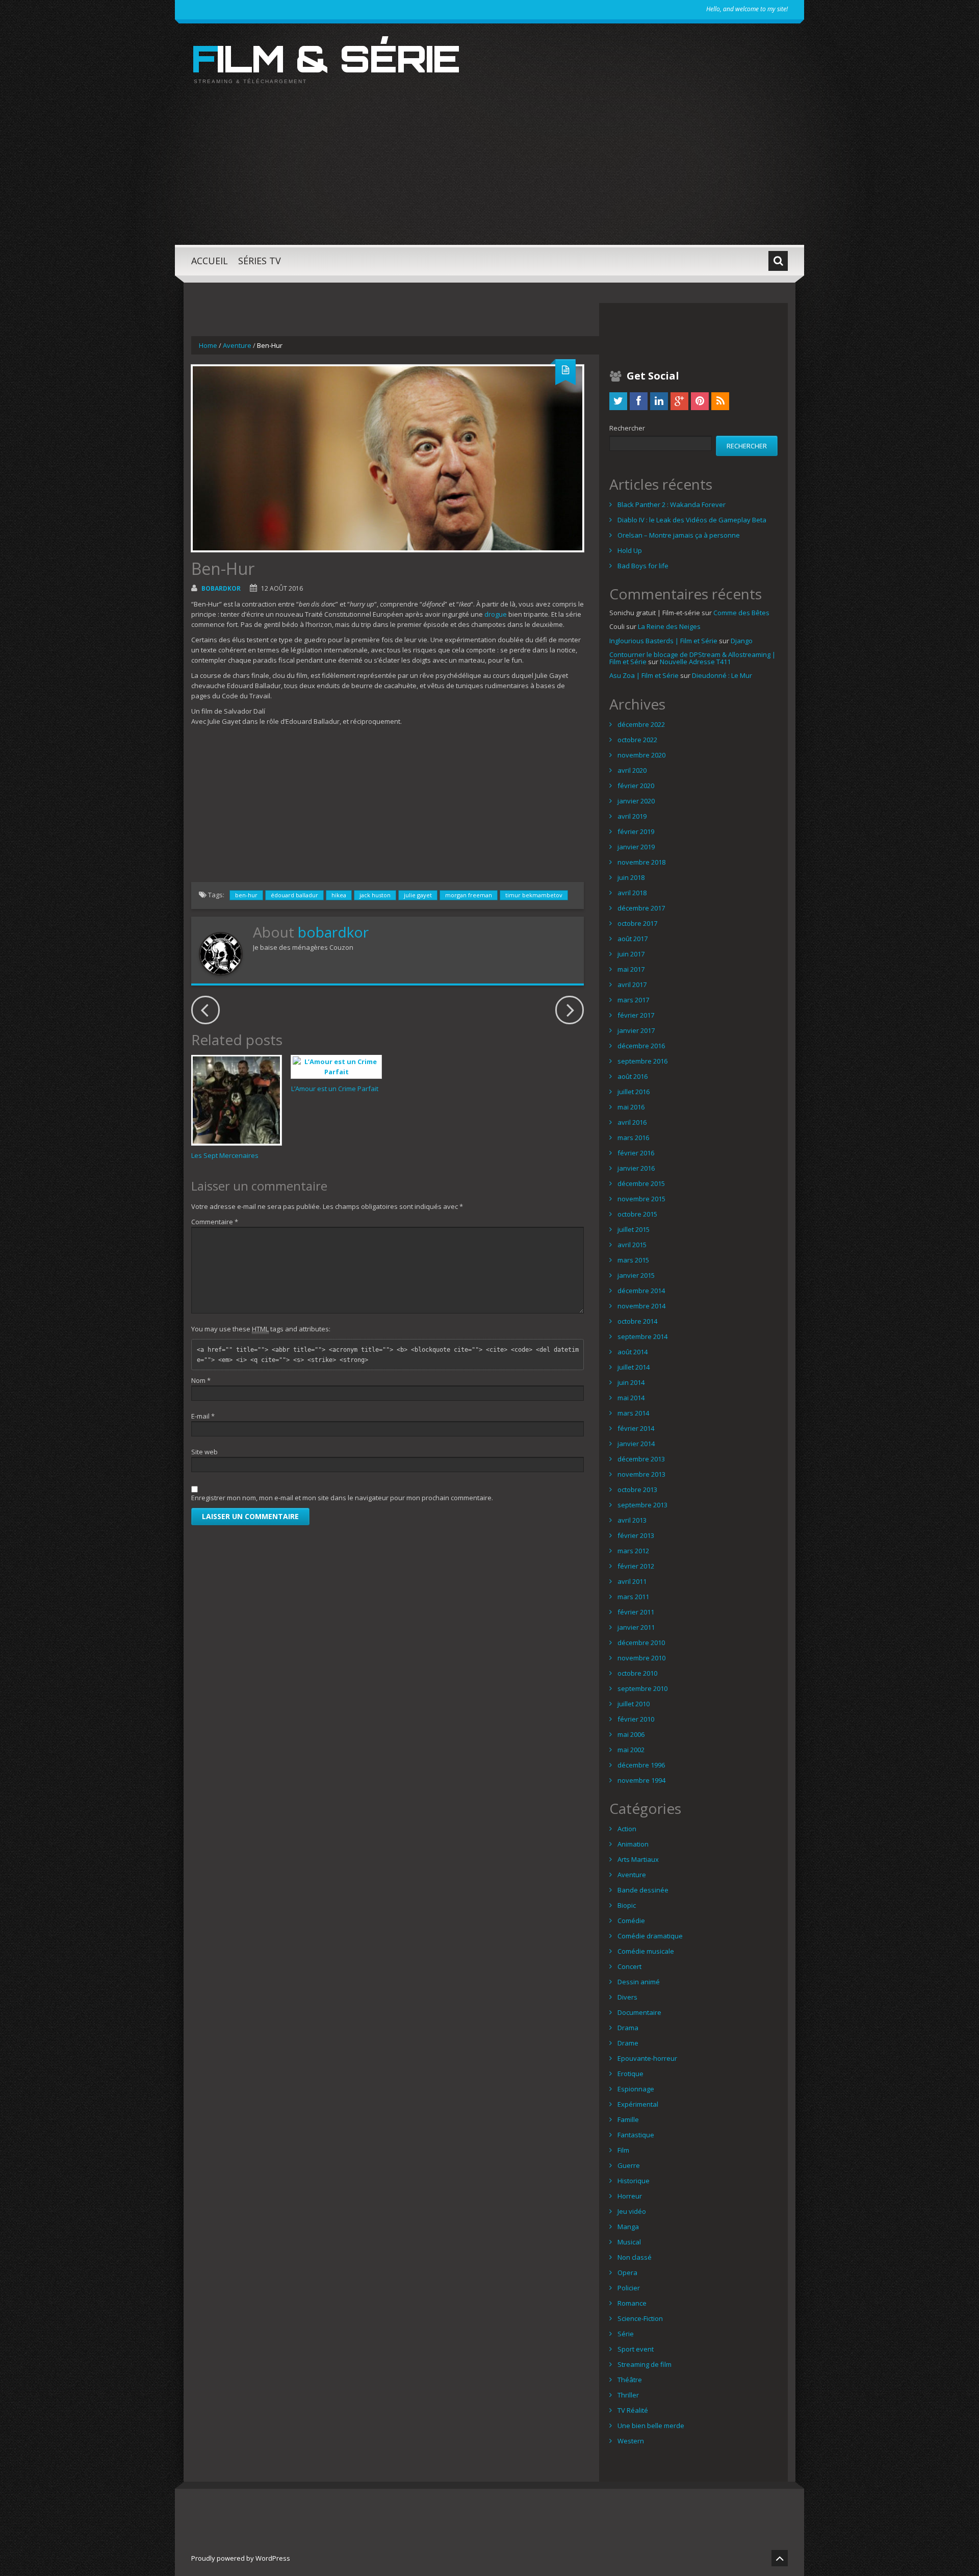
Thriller (628, 2395)
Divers (627, 1997)
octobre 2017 (637, 923)
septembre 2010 (642, 1688)
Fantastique (636, 2135)
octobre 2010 (637, 1673)
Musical (629, 2242)
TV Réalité (633, 2410)
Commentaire (215, 1222)
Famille (628, 2119)
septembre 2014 (642, 1336)
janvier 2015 (636, 1275)
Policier (629, 2288)
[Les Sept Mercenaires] (236, 1100)
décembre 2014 (641, 1291)
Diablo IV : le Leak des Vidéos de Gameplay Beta (692, 520)
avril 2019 (632, 816)
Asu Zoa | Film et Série (644, 675)
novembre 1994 (641, 1780)
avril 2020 (632, 770)
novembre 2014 (641, 1306)
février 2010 (636, 1719)
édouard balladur (294, 895)
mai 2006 (631, 1734)
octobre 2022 (637, 740)
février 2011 (636, 1612)
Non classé (635, 2257)
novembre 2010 (641, 1658)
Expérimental (638, 2104)
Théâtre (630, 2380)
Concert (629, 1966)
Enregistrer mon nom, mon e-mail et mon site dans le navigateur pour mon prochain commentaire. (342, 1498)
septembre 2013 (642, 1505)
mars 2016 (633, 1138)
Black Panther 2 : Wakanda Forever (672, 504)
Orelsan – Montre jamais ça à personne (679, 535)
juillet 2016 (634, 1092)
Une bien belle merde (651, 2426)
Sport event (636, 2349)
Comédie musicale (646, 1951)
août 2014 (633, 1352)
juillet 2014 (634, 1367)
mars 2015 (633, 1260)
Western (631, 2441)
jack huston (375, 895)
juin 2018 (631, 877)
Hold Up (630, 550)
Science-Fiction (640, 2318)
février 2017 (636, 1015)
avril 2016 (632, 1122)
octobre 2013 (637, 1489)
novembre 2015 (641, 1199)
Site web (204, 1452)
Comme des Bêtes (741, 613)
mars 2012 (633, 1551)
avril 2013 (632, 1520)
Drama (628, 2028)
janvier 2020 (636, 801)
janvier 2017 (636, 1030)
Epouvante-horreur (647, 2058)
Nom (201, 1380)
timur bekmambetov (534, 895)
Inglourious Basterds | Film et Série (663, 641)
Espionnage (636, 2089)
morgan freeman (469, 895)
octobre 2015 (637, 1214)
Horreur (630, 2196)
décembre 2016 (641, 1046)
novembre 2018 (641, 862)
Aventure (237, 345)
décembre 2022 (641, 724)
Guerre (629, 2165)
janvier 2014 (636, 1444)
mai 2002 (631, 1750)
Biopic (627, 1905)
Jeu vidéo (632, 2211)
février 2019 (636, 831)
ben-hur (246, 895)
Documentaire (639, 2012)
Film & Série (325, 58)
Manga (628, 2227)
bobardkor (221, 588)
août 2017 (633, 939)
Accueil (210, 261)
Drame (628, 2043)
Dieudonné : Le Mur (722, 675)
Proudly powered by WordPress (241, 2558)
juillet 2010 (634, 1704)
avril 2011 (632, 1581)
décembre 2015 (641, 1183)
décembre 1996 (641, 1765)
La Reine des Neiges (669, 626)
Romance (632, 2303)
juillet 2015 (634, 1229)
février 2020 (636, 786)
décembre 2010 (641, 1643)
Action (627, 1829)
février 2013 (636, 1535)
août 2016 (633, 1076)
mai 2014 (631, 1398)
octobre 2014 (637, 1321)
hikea (339, 895)
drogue (496, 614)
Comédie (631, 1921)
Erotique (630, 2074)
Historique (634, 2181)
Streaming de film (645, 2364)
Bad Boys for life (643, 566)
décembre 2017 (641, 908)
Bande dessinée (643, 1890)
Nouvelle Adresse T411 (695, 662)
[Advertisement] (489, 173)
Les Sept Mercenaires (225, 1155)
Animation (633, 1844)
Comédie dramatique (650, 1936)
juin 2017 (631, 954)
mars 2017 (633, 1000)
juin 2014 (631, 1382)
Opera (627, 2272)
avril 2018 (632, 893)
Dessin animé (639, 1982)
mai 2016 (631, 1107)
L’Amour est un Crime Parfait (335, 1089)
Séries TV (260, 261)
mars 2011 (633, 1597)
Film (623, 2150)
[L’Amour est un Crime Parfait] (336, 1067)
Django (742, 641)
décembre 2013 (641, 1459)
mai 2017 (631, 969)
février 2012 (636, 1566)
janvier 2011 (636, 1627)
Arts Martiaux (638, 1859)
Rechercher (627, 428)
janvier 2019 (636, 847)
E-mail (203, 1416)
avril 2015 (632, 1245)
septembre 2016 (642, 1061)
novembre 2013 (641, 1474)
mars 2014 (633, 1413)
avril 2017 (632, 984)
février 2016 (636, 1153)
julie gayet (418, 895)
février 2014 (636, 1428)
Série (626, 2334)
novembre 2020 (641, 755)
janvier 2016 (636, 1168)
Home (208, 345)
